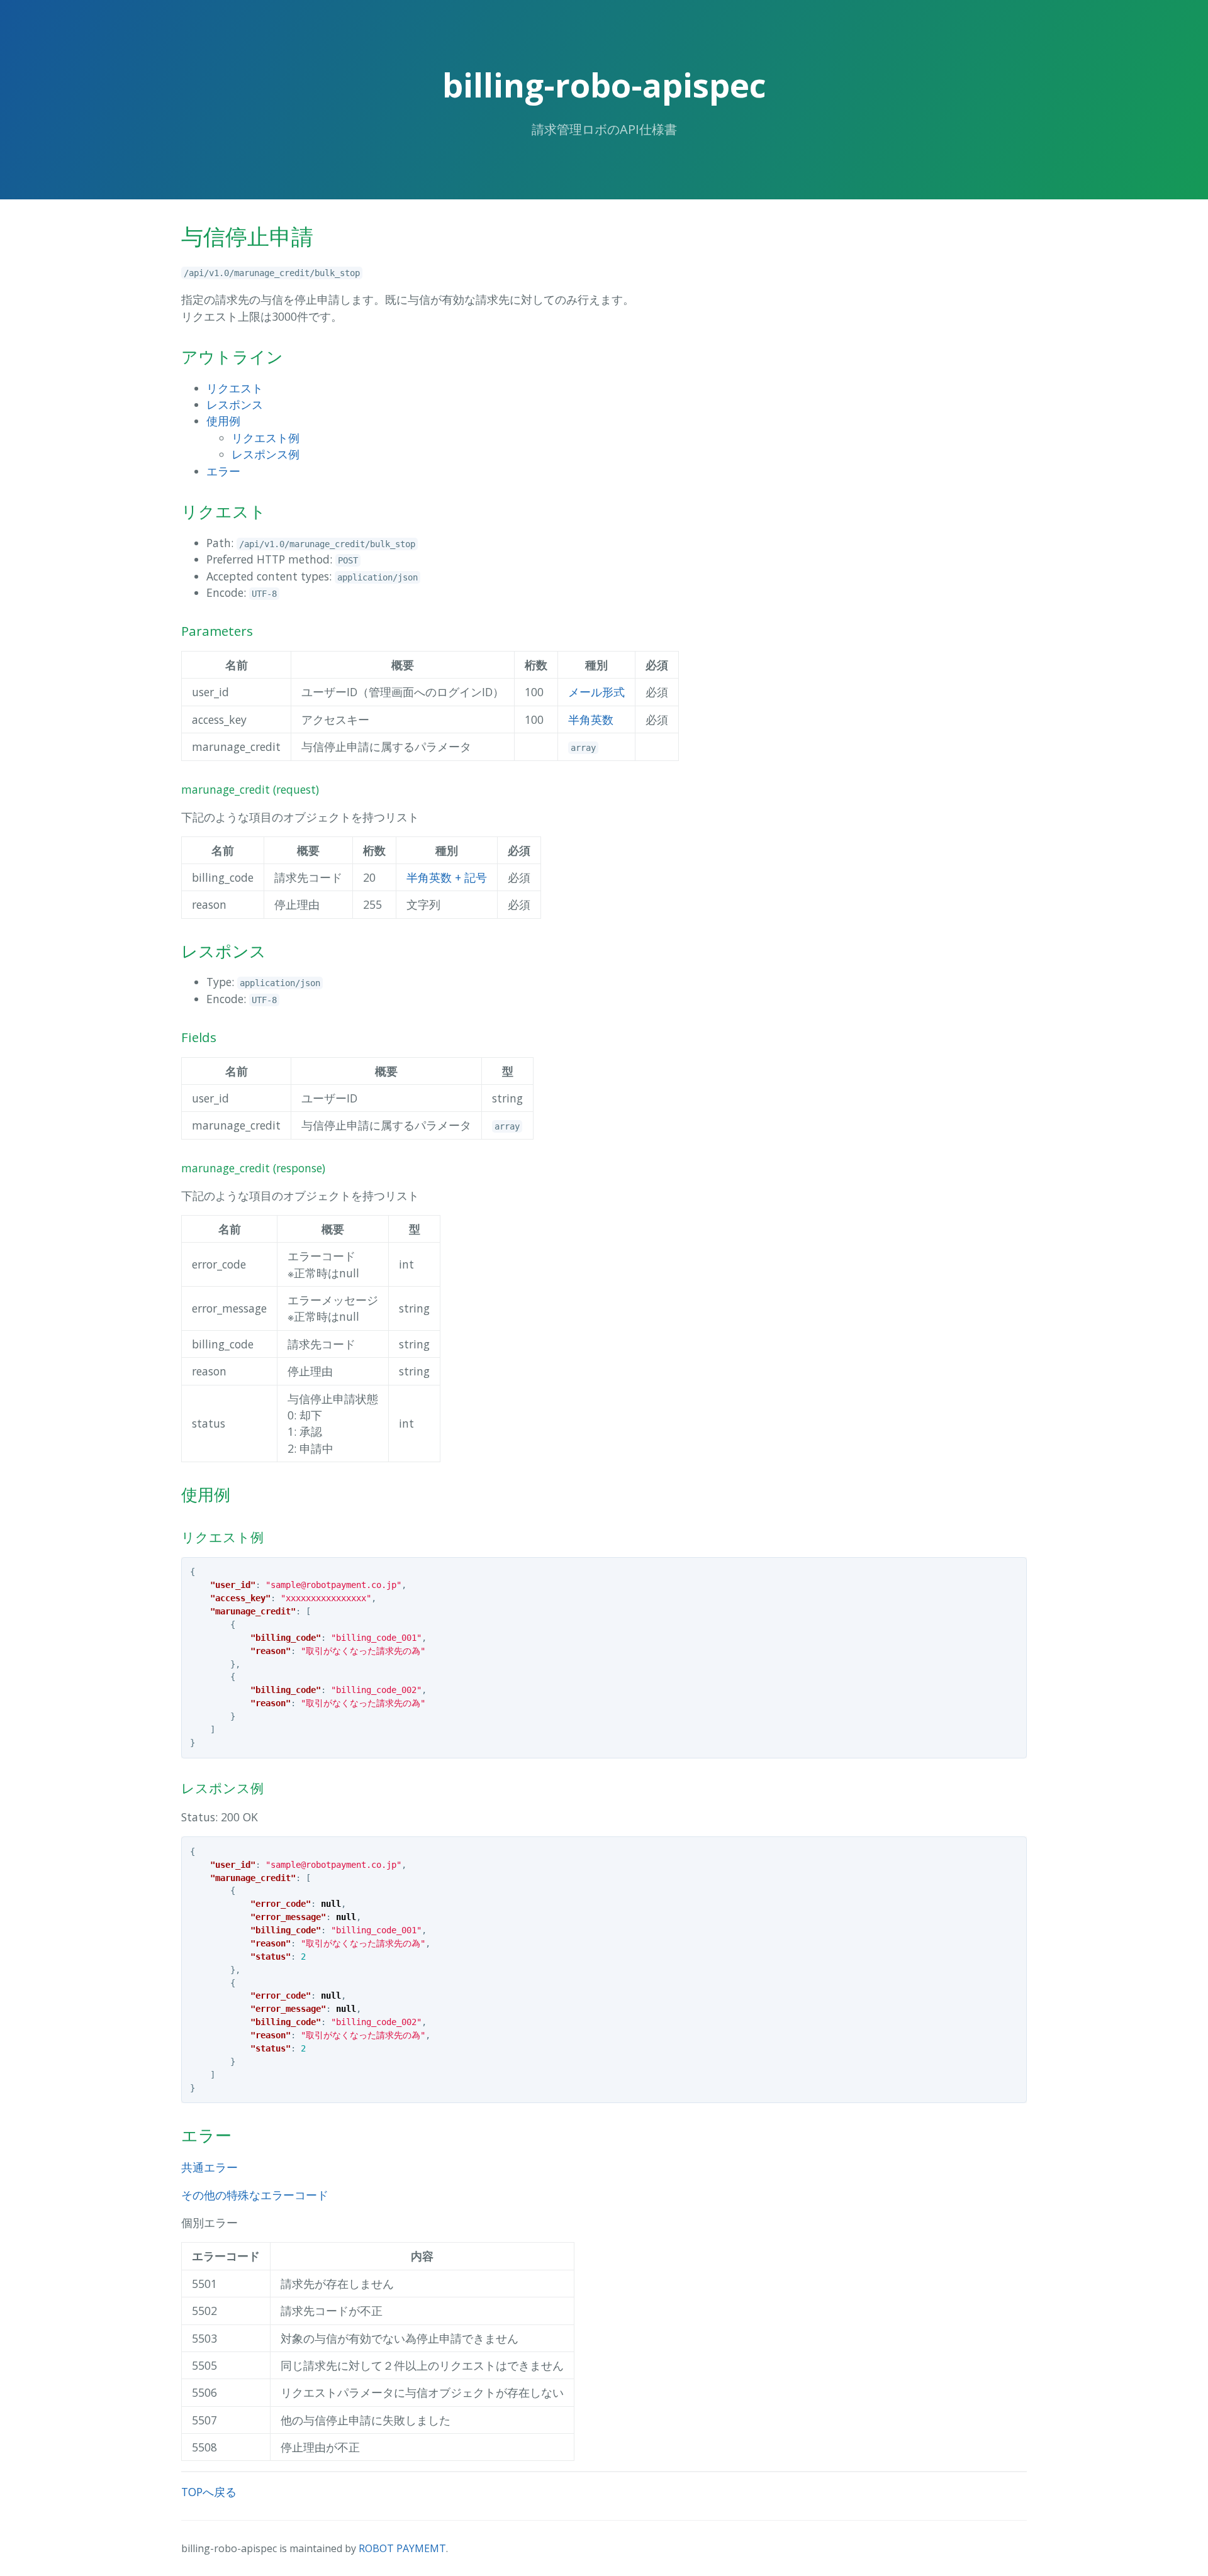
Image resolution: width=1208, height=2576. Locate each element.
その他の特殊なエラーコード (255, 2195)
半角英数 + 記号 (447, 877)
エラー (223, 471)
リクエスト (235, 388)
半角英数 (591, 719)
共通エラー (210, 2167)
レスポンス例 (266, 454)
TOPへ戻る (209, 2492)
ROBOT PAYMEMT (402, 2548)
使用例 (223, 421)
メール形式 (596, 692)
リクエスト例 (266, 438)
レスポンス (235, 404)
